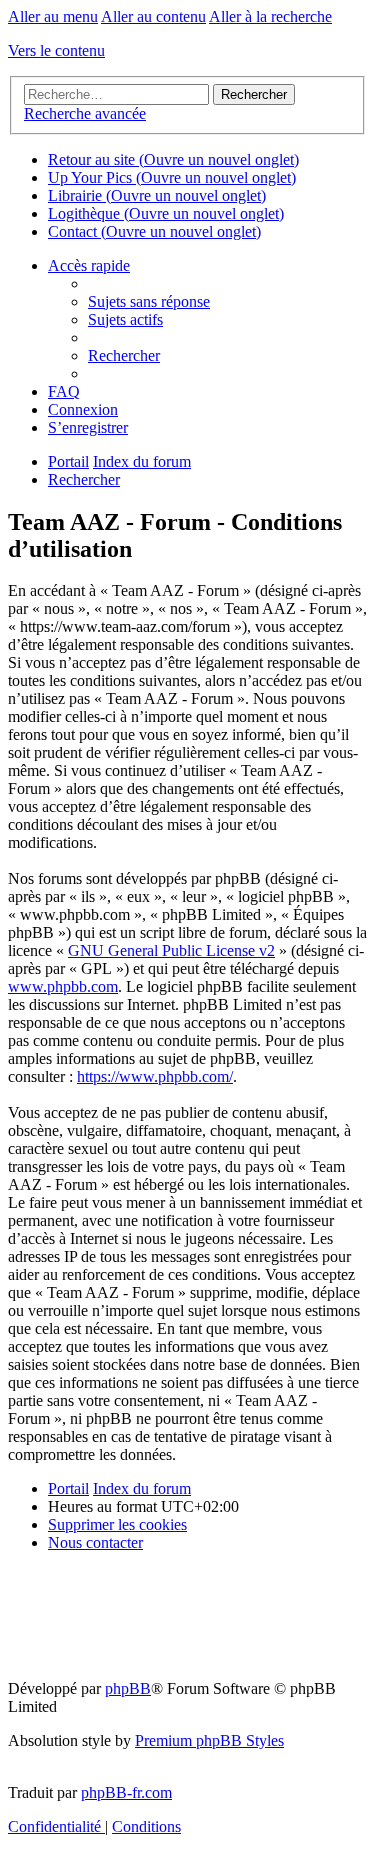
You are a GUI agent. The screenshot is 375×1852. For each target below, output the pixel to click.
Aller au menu (53, 16)
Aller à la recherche (270, 16)
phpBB (128, 1688)
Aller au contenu (153, 16)
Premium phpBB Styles (209, 1740)
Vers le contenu (56, 50)
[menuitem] (149, 301)
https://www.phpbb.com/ (155, 1076)
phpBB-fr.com (126, 1792)
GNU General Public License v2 (171, 950)
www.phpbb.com (63, 986)
